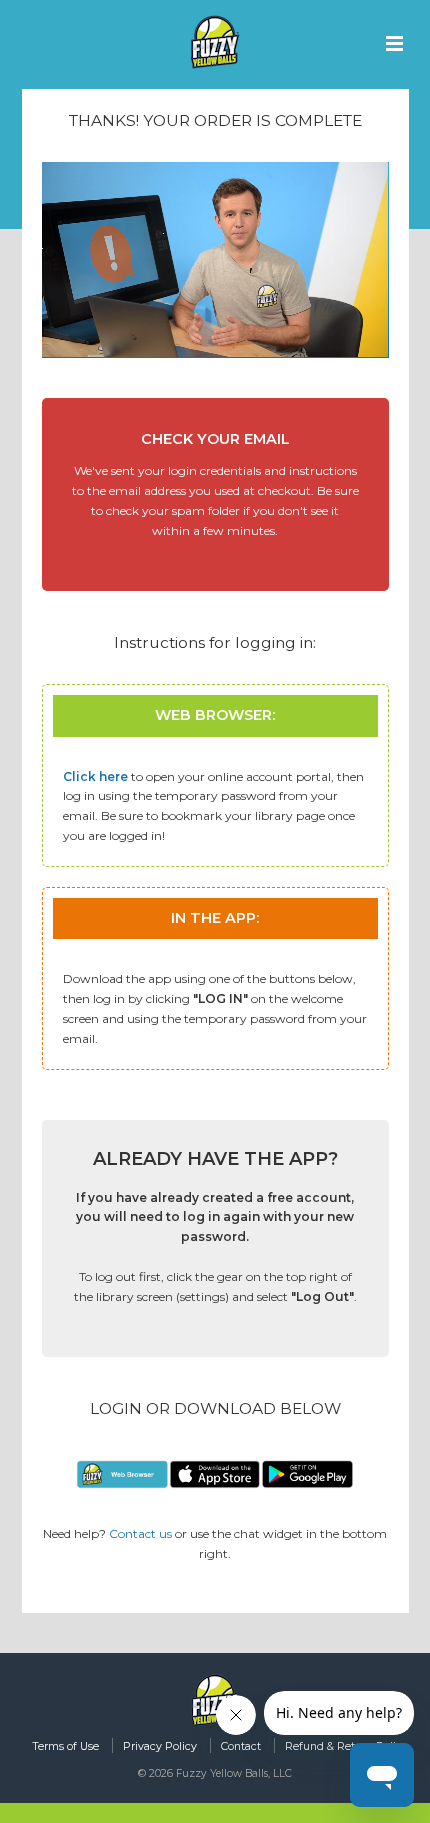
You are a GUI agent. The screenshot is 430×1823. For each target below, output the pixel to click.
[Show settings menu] (332, 342)
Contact (241, 1746)
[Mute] (294, 342)
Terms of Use (65, 1746)
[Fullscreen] (370, 342)
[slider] (195, 342)
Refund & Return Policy (346, 1746)
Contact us (140, 1533)
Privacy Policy (160, 1746)
